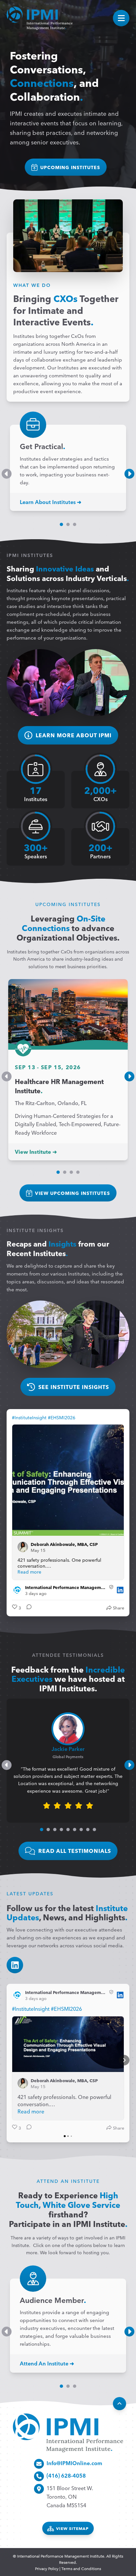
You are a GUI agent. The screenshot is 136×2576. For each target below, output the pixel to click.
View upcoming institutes (72, 1193)
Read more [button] (29, 1572)
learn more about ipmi (74, 735)
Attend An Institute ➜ (47, 2363)
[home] (40, 18)
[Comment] (27, 1608)
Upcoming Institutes (70, 167)
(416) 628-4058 (66, 2475)
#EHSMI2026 (62, 1417)
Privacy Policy (47, 2568)
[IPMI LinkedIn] (15, 1965)
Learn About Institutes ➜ (51, 502)
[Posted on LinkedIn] (120, 1590)
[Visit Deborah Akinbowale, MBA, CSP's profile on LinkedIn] (24, 1547)
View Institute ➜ (36, 1151)
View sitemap (72, 2528)
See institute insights (74, 1387)
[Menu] (121, 18)
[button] (61, 524)
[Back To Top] (119, 2404)
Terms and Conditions (81, 2568)
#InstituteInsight (29, 1417)
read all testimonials (75, 1851)
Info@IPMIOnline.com (74, 2463)
